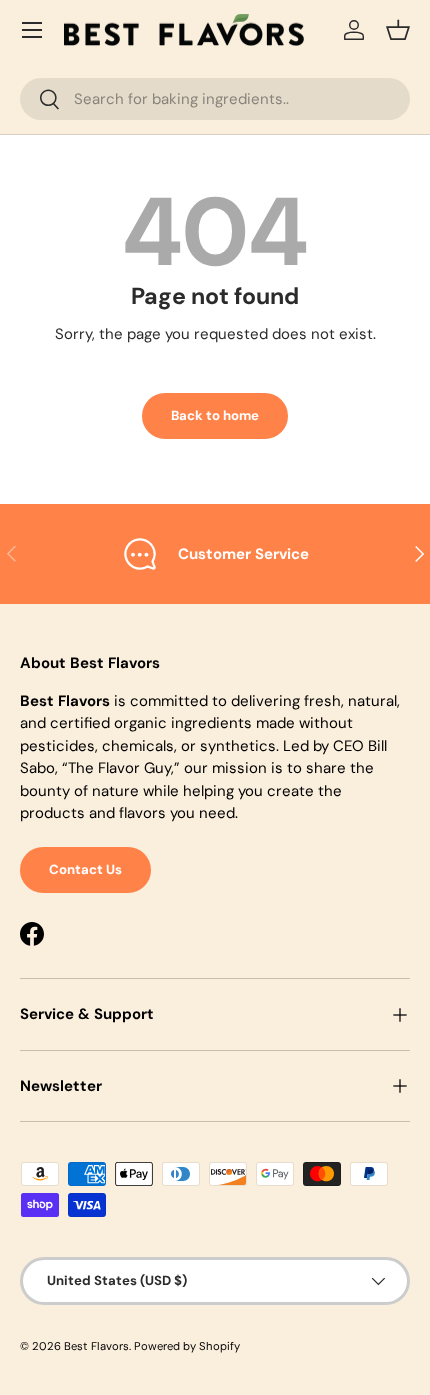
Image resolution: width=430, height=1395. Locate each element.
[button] (398, 30)
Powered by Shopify (187, 1346)
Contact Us (85, 869)
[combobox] (215, 99)
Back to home (215, 415)
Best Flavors (96, 1346)
